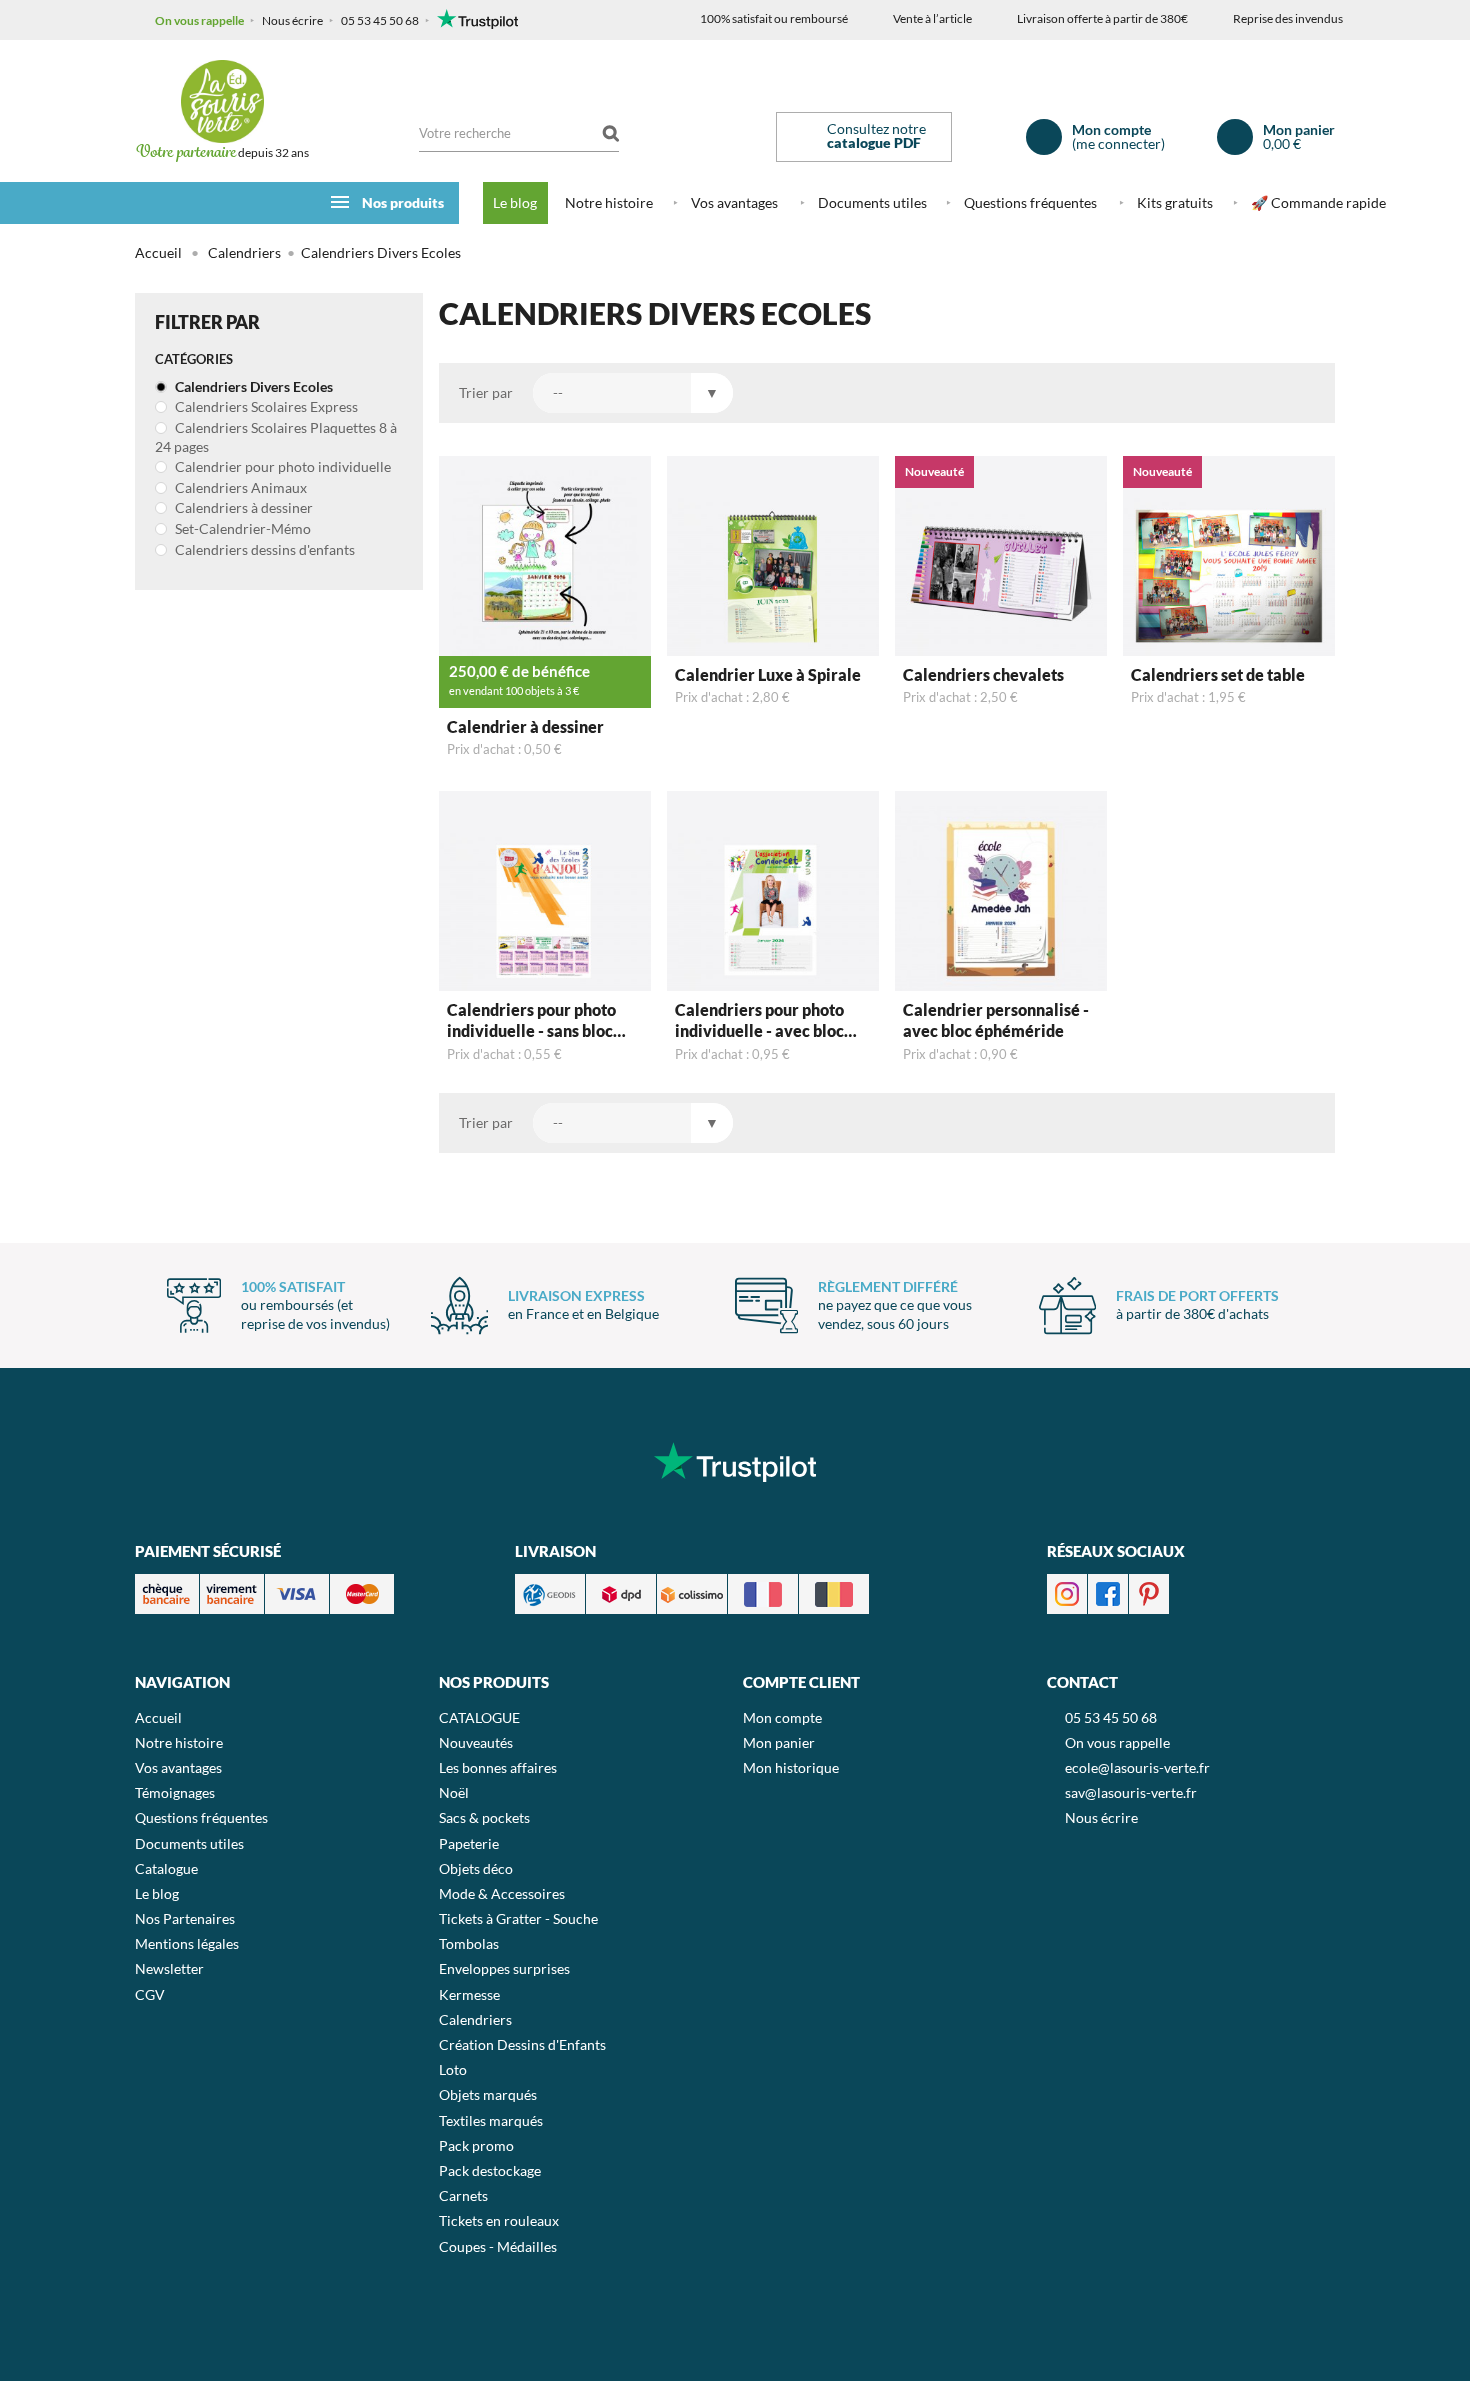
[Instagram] (1067, 1592)
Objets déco (476, 1868)
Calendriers (475, 2019)
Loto (453, 2069)
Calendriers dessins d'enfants (263, 549)
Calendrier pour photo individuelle (281, 466)
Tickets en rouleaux (499, 2220)
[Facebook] (1108, 1592)
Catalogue (166, 1868)
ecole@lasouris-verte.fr (1137, 1767)
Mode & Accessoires (502, 1893)
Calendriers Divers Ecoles (252, 386)
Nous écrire (292, 20)
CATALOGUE (479, 1717)
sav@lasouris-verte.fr (1131, 1792)
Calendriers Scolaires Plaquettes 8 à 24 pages (276, 437)
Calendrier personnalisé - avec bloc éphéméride (996, 1020)
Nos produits (403, 202)
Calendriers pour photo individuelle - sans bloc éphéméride (531, 1022)
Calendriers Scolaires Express (265, 406)
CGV (150, 1994)
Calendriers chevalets (983, 674)
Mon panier (779, 1742)
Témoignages (175, 1792)
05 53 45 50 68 (380, 20)
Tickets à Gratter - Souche (518, 1918)
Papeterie (469, 1843)
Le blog (515, 202)
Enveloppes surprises (504, 1968)
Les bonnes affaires (498, 1767)
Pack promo (476, 2145)
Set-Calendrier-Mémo (241, 528)
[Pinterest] (1149, 1592)
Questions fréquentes (1030, 202)
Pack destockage (490, 2170)
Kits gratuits (1175, 202)
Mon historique (791, 1767)
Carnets (463, 2195)
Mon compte (782, 1717)
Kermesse (469, 1994)
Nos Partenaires (185, 1918)
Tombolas (469, 1943)
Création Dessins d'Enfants (522, 2044)
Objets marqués (488, 2094)
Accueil (158, 252)
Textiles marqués (491, 2120)
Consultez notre (876, 135)
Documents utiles (872, 202)
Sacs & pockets (484, 1817)
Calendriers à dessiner (242, 507)
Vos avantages (734, 202)
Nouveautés (476, 1742)
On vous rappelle (199, 20)
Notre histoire (609, 202)
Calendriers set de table (1218, 674)
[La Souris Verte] (222, 101)
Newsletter (169, 1968)
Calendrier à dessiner (525, 726)
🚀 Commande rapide (1318, 202)
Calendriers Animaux (239, 487)
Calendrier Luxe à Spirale (768, 674)
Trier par (486, 392)
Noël (454, 1792)
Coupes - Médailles (498, 2246)
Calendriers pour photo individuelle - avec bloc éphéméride (759, 1022)
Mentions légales (187, 1943)
